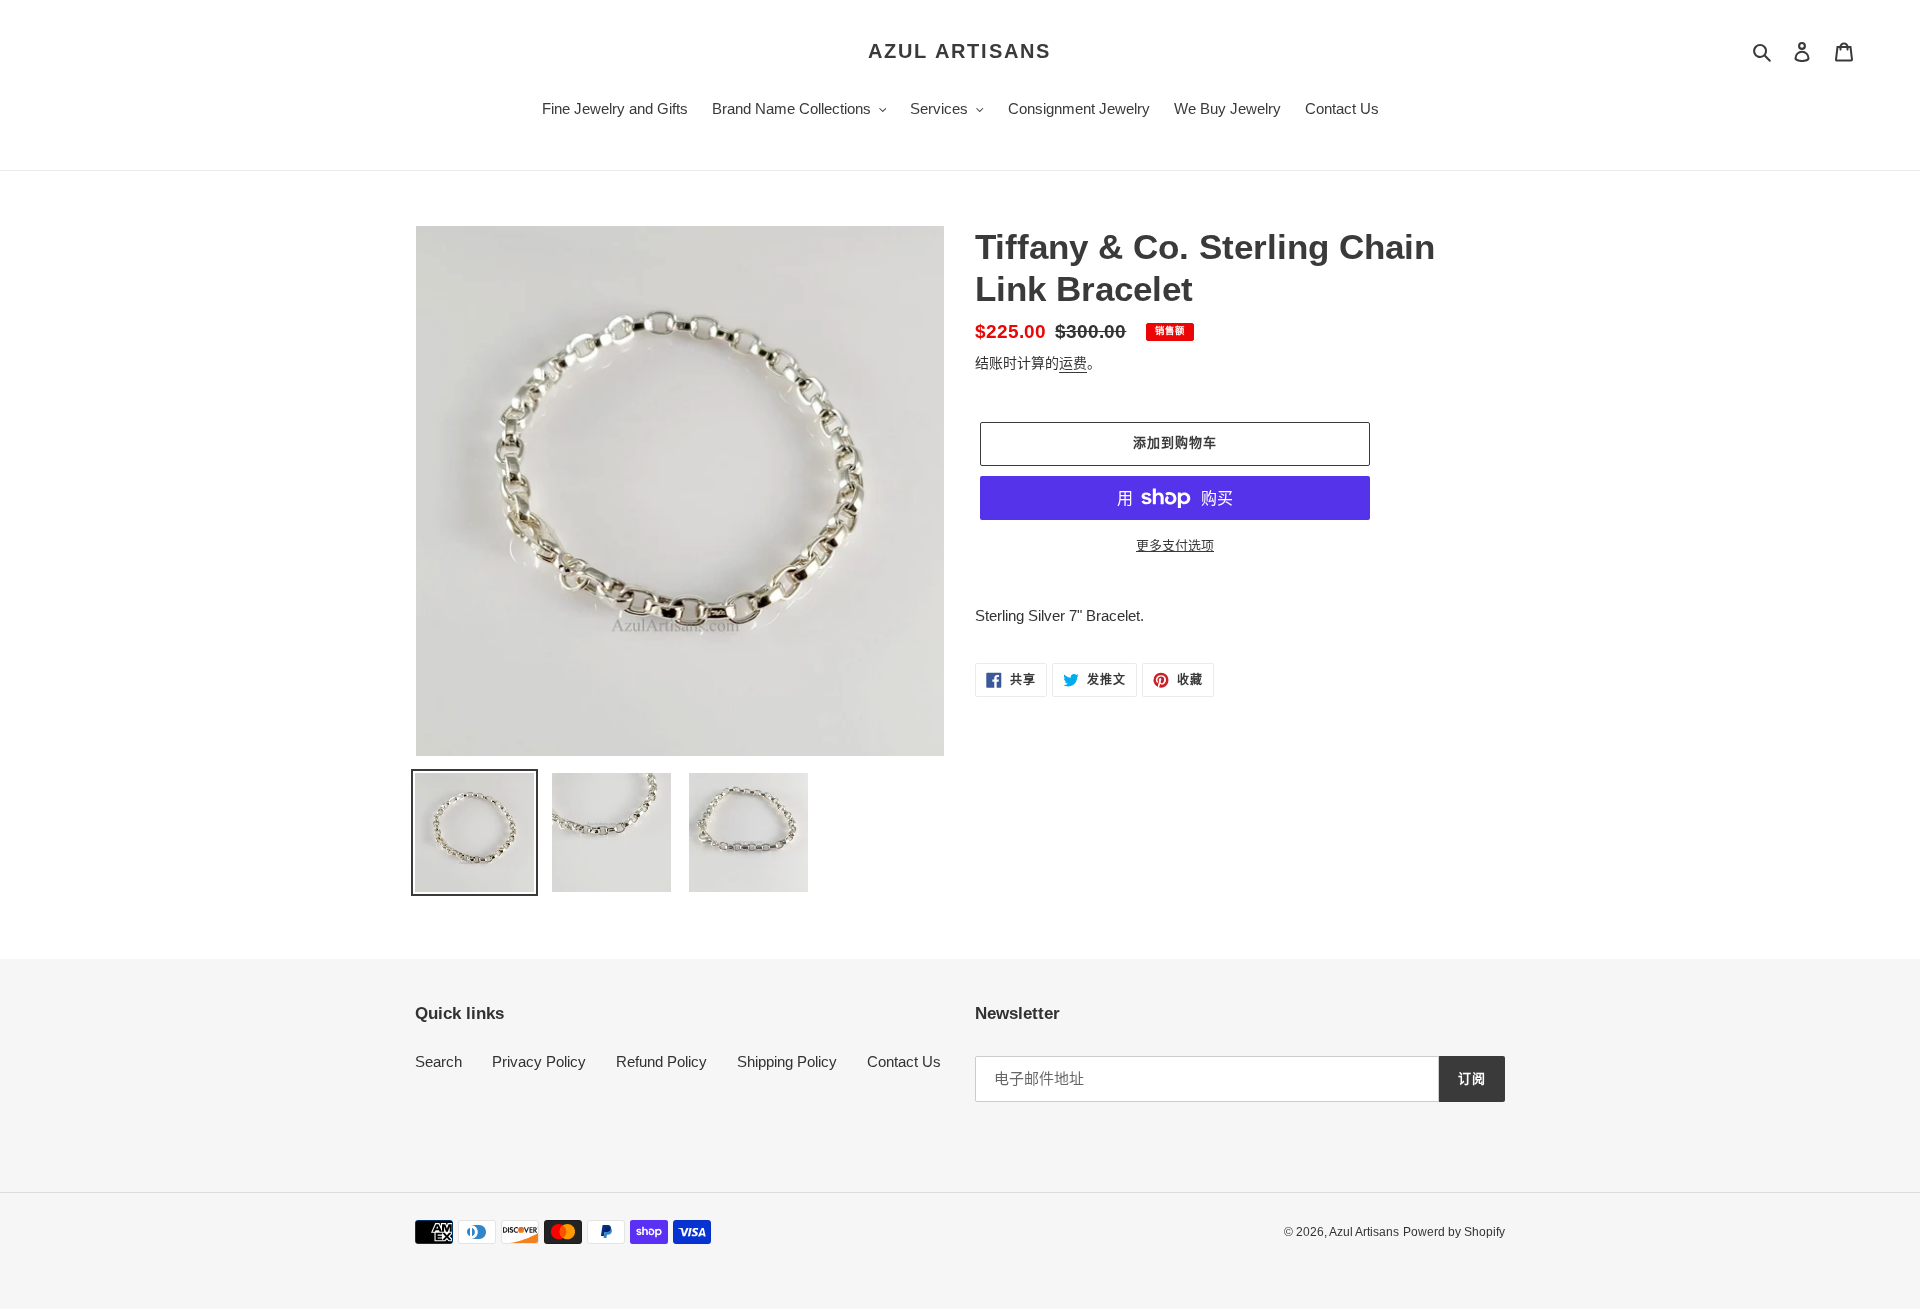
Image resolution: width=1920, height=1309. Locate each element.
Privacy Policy (539, 1061)
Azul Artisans (959, 51)
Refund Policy (661, 1061)
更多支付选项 (1175, 545)
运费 (1073, 363)
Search (438, 1061)
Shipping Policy (787, 1061)
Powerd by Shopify (1454, 1232)
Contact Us (904, 1061)
